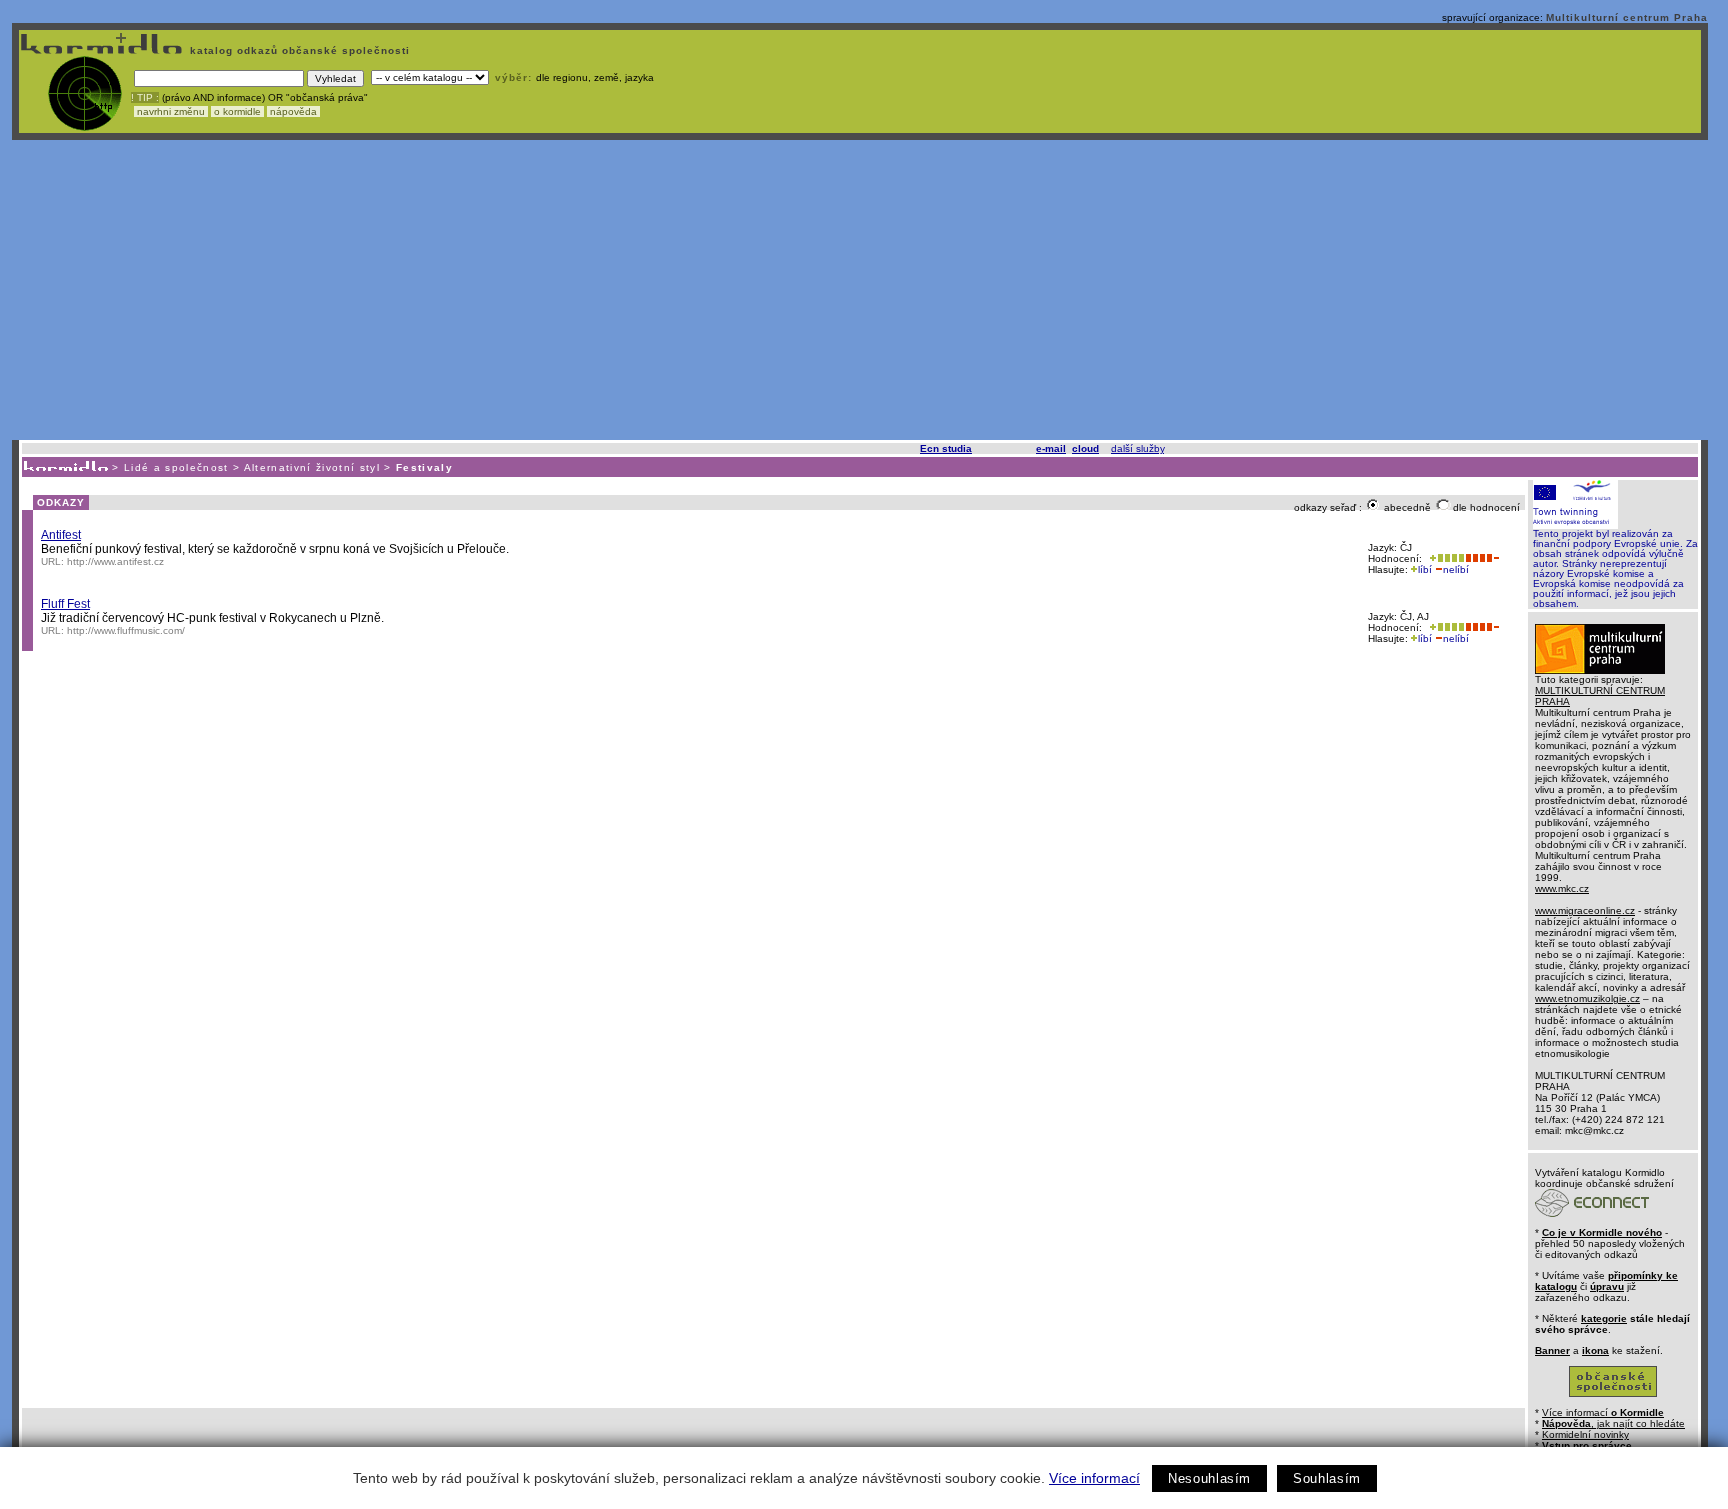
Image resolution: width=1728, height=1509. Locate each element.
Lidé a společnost (176, 467)
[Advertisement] (860, 290)
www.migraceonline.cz (1585, 910)
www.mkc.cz (1562, 888)
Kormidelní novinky (1585, 1434)
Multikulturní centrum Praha (1627, 17)
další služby (1137, 448)
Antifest (61, 535)
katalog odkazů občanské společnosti (298, 50)
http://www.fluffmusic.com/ (126, 630)
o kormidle (237, 111)
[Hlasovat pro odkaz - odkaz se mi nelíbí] (1482, 558)
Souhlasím (1327, 1478)
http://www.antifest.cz (115, 561)
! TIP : (145, 97)
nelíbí (1456, 569)
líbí (1425, 569)
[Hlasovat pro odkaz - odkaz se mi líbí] (1445, 558)
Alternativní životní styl (312, 467)
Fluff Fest (65, 604)
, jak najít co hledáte (1613, 1423)
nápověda (293, 111)
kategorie (1604, 1318)
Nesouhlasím (1209, 1478)
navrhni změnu (171, 111)
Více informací (1094, 1478)
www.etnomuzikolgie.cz (1587, 998)
